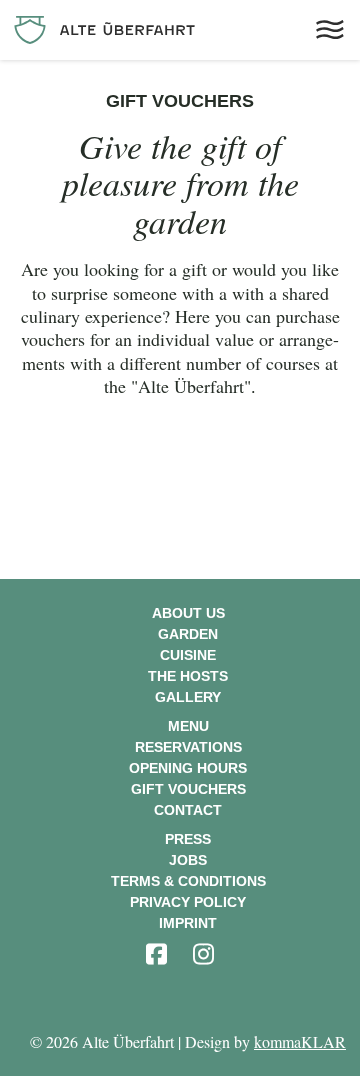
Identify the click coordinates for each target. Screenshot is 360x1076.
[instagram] (203, 954)
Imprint (188, 923)
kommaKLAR (300, 1041)
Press (188, 839)
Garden (188, 634)
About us (188, 613)
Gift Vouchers (188, 789)
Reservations (188, 747)
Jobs (188, 860)
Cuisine (188, 655)
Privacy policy (188, 902)
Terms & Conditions (188, 881)
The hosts (188, 676)
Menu (188, 726)
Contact (188, 810)
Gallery (188, 697)
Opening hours (188, 768)
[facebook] (156, 954)
